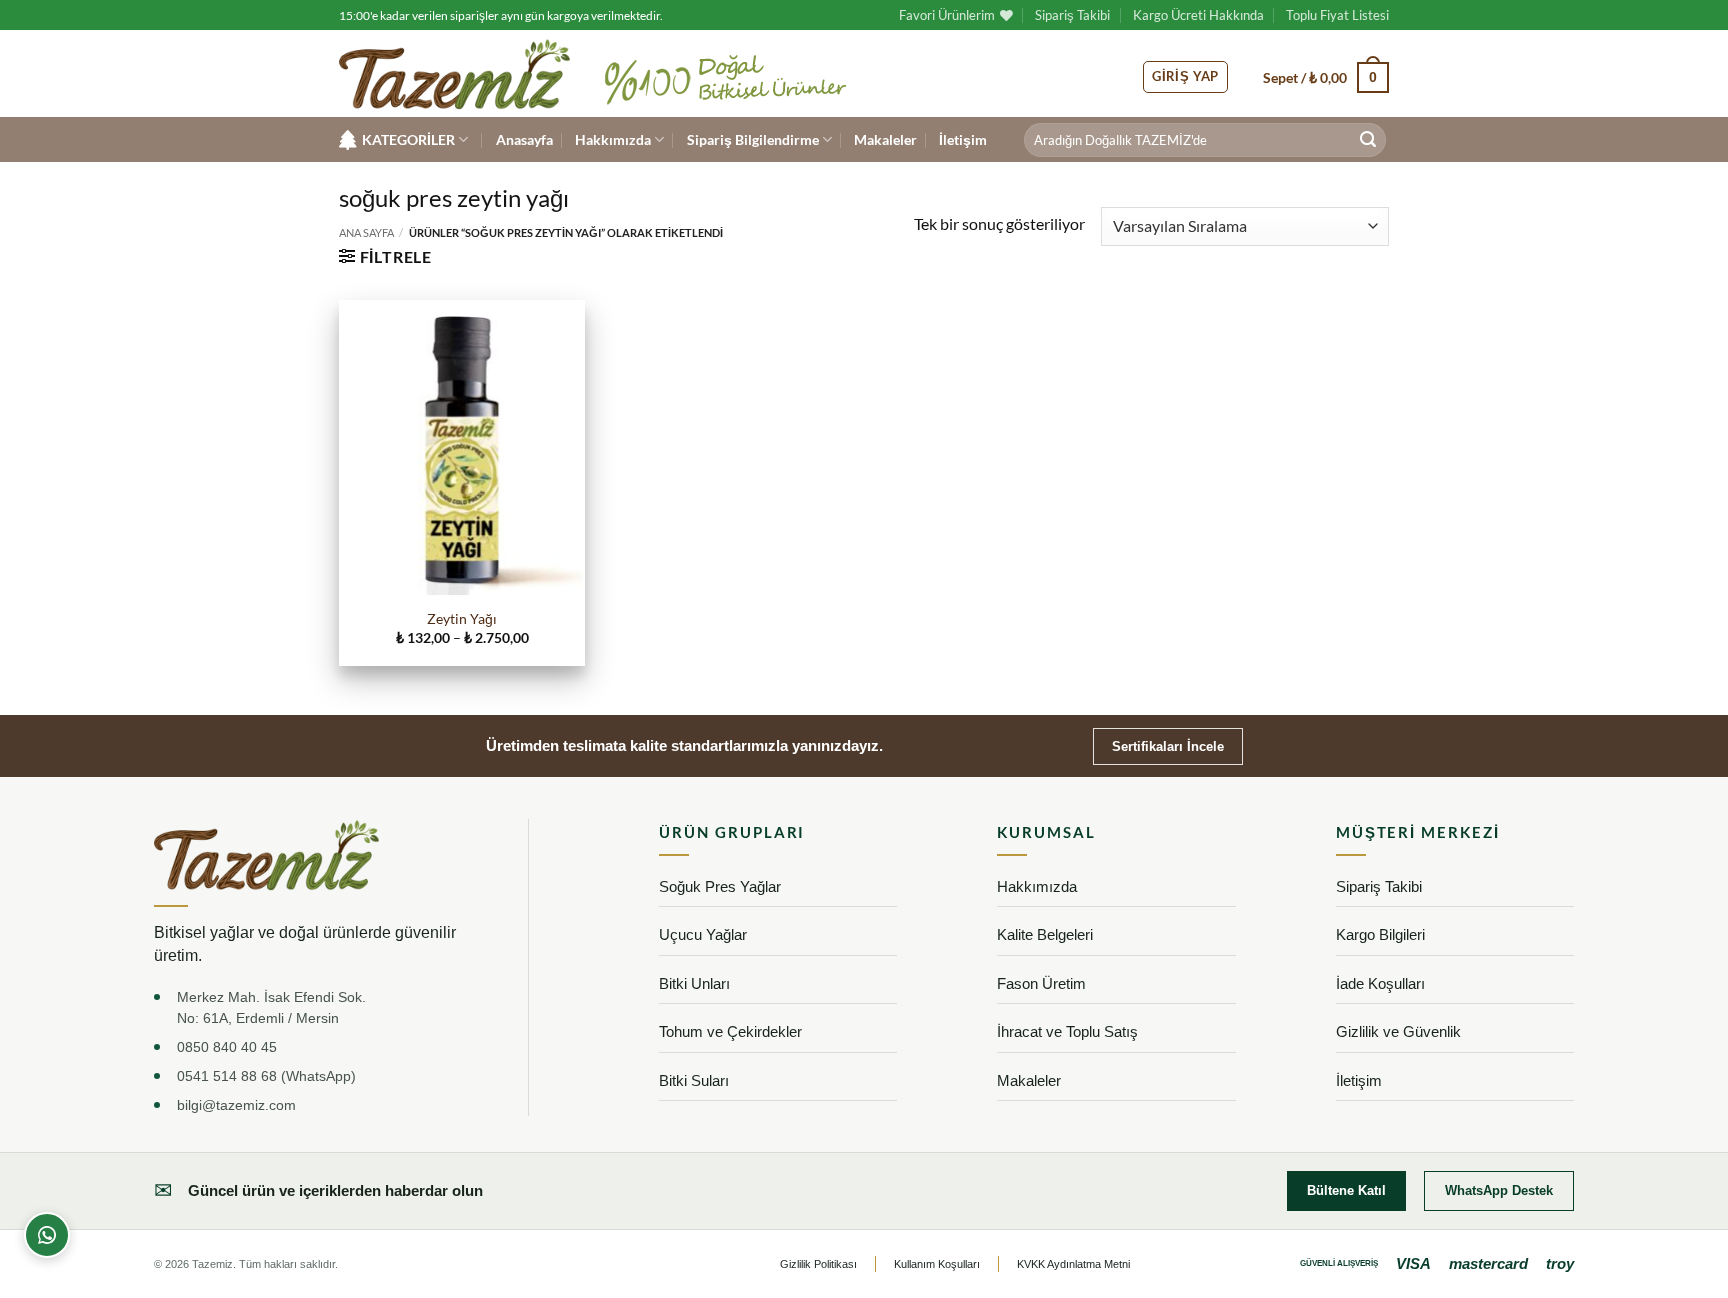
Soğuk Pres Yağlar (720, 886)
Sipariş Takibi (1072, 15)
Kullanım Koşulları (937, 1264)
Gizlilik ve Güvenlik (1398, 1031)
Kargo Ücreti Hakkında (1198, 15)
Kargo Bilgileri (1380, 934)
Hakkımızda (613, 139)
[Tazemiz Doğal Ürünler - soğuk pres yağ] (454, 74)
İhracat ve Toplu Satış (1067, 1031)
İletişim (963, 139)
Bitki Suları (694, 1080)
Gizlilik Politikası (818, 1264)
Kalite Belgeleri (1045, 934)
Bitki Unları (694, 983)
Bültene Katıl (1346, 1190)
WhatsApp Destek (1499, 1190)
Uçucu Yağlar (703, 934)
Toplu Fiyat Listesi (1337, 15)
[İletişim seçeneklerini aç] (47, 1235)
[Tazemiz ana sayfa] (266, 854)
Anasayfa (524, 139)
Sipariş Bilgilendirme (753, 139)
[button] (1326, 77)
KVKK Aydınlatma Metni (1073, 1264)
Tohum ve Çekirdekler (730, 1031)
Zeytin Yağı (462, 618)
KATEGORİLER (408, 139)
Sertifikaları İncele (1168, 746)
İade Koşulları (1380, 983)
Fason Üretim (1041, 983)
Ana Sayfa (366, 232)
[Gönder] (1368, 140)
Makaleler (885, 139)
